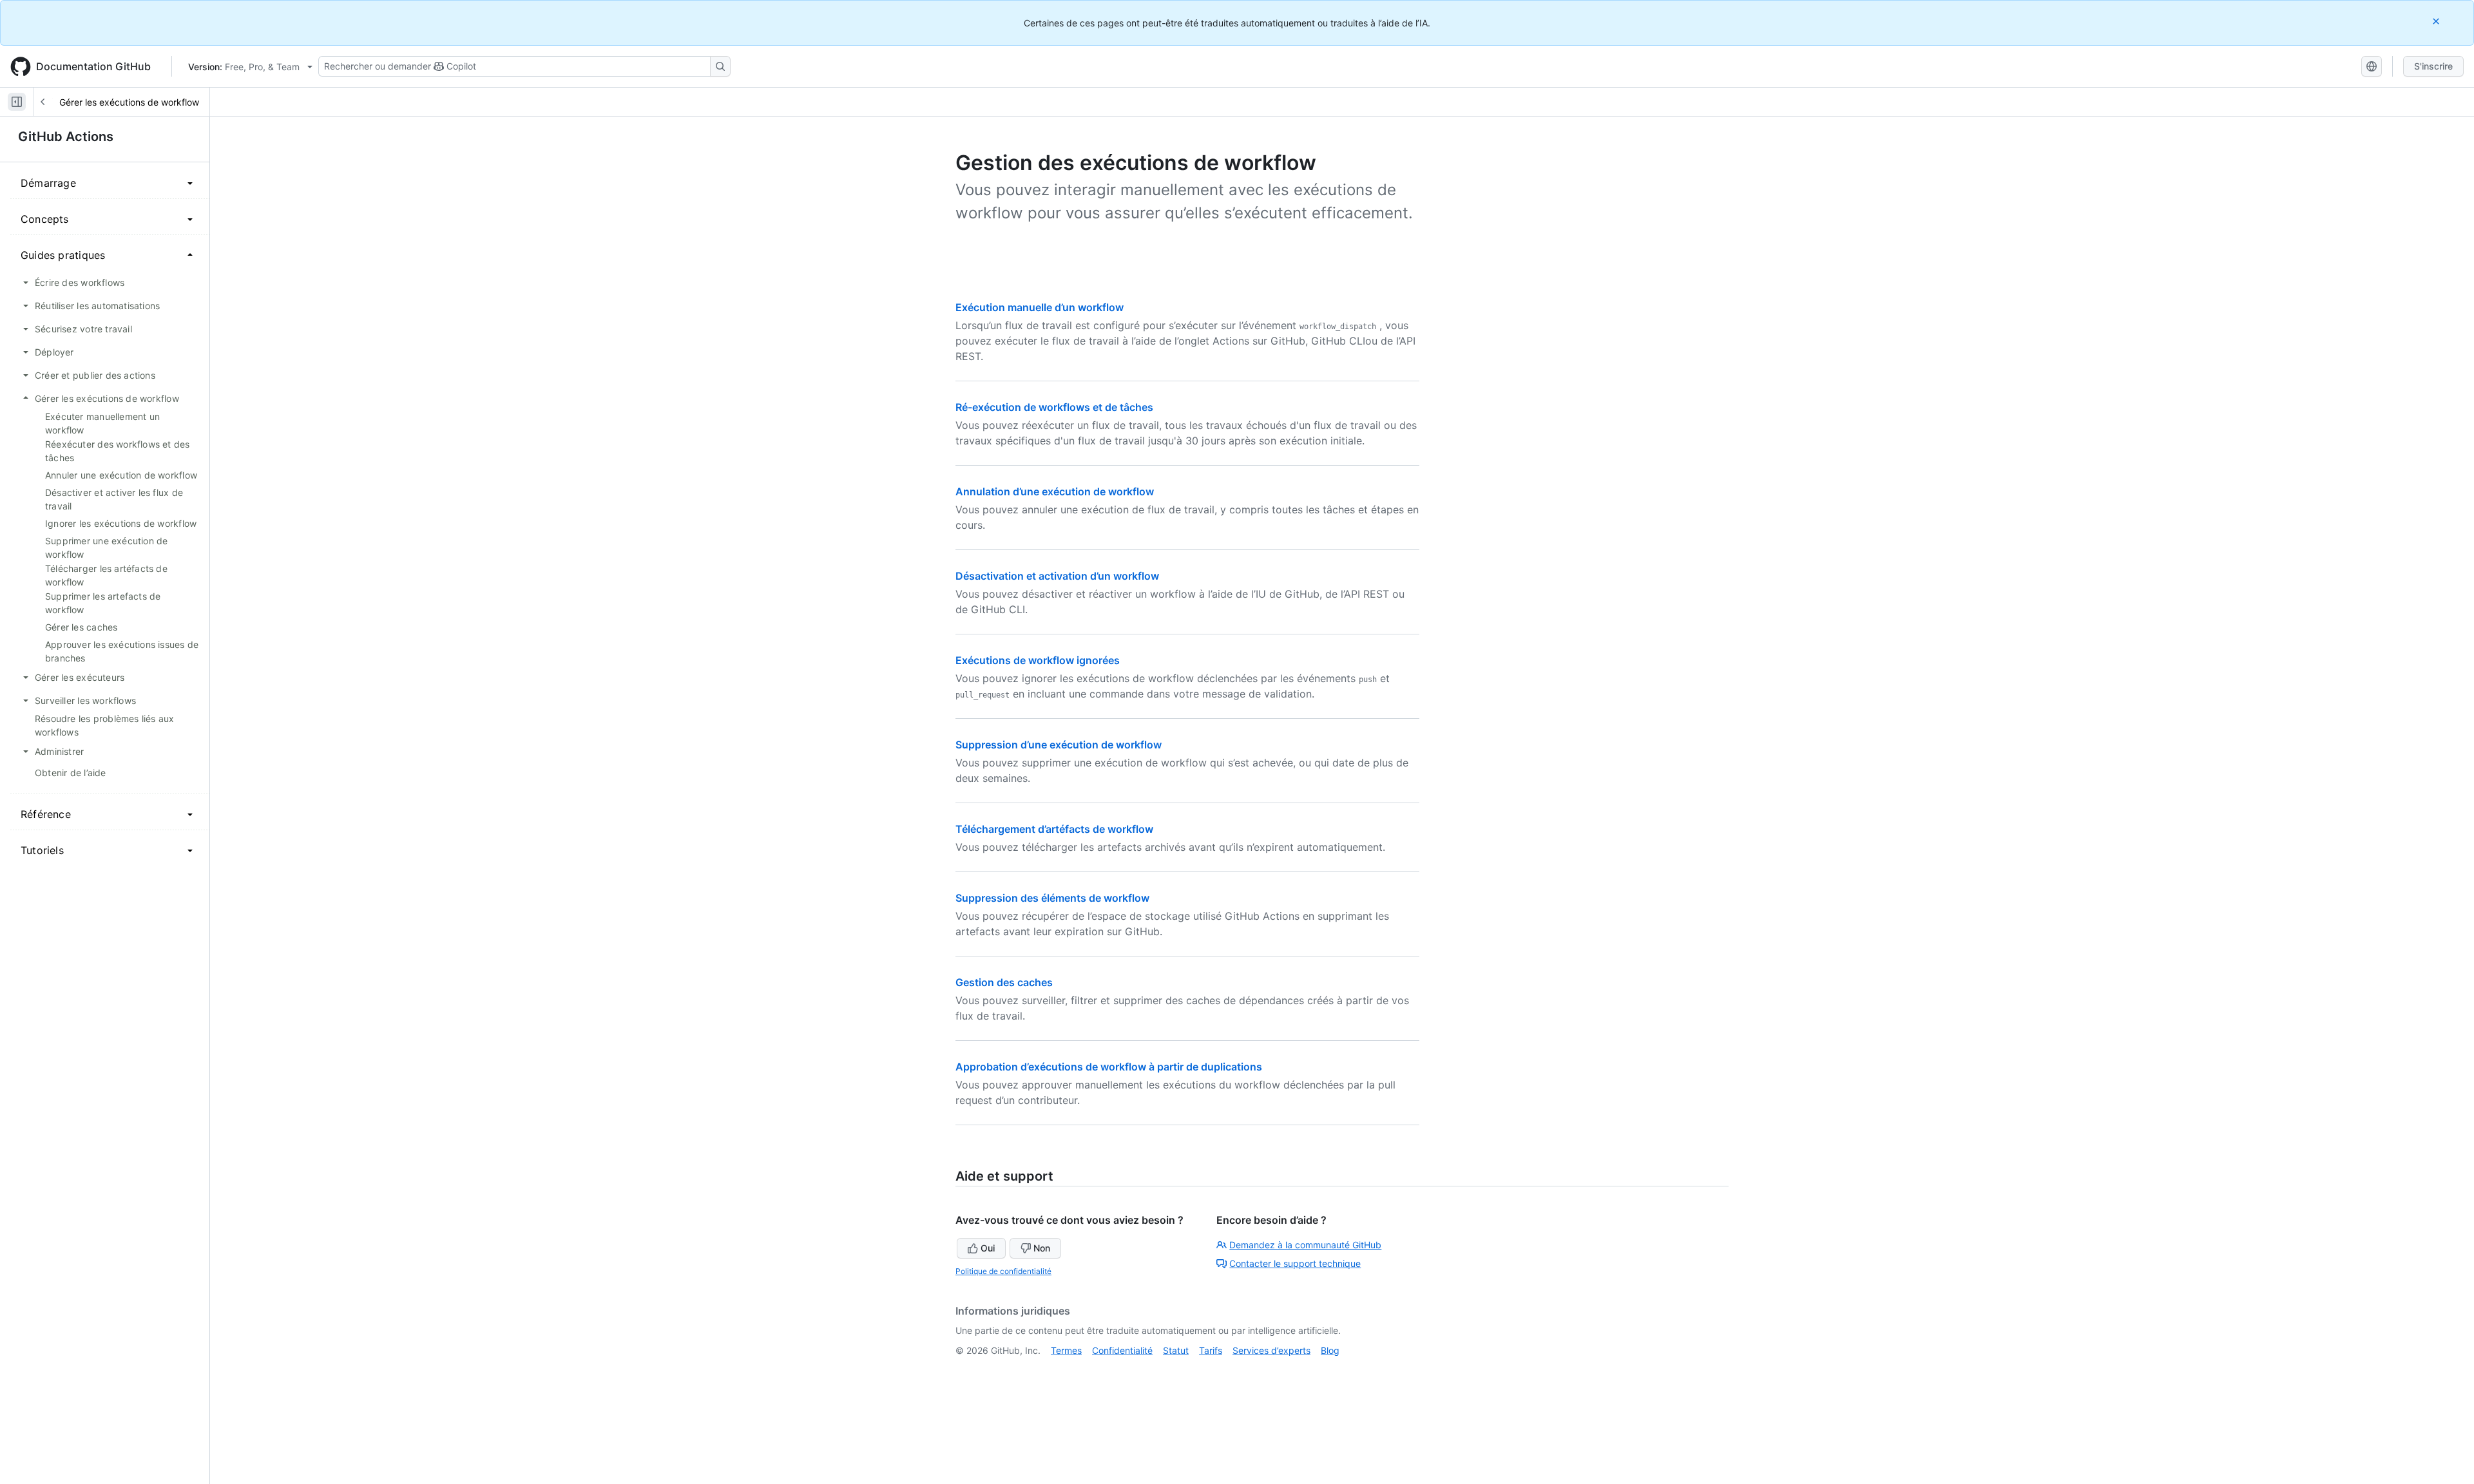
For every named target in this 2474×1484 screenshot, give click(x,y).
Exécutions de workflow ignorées (1038, 660)
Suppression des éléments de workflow (1052, 898)
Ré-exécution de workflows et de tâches (1054, 407)
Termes (1066, 1350)
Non (1042, 1248)
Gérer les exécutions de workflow (129, 102)
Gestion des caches (1004, 982)
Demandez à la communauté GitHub (1305, 1245)
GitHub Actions (66, 137)
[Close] (2437, 21)
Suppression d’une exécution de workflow (1059, 745)
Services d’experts (1271, 1350)
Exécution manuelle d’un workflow (1040, 307)
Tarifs (1211, 1350)
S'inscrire (2433, 66)
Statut (1176, 1350)
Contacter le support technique (1295, 1263)
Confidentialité (1122, 1350)
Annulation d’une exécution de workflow (1055, 491)
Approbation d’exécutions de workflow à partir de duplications (1109, 1067)
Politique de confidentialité (1003, 1271)
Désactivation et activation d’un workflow (1057, 576)
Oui (988, 1248)
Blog (1330, 1350)
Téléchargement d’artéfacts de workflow (1054, 829)
